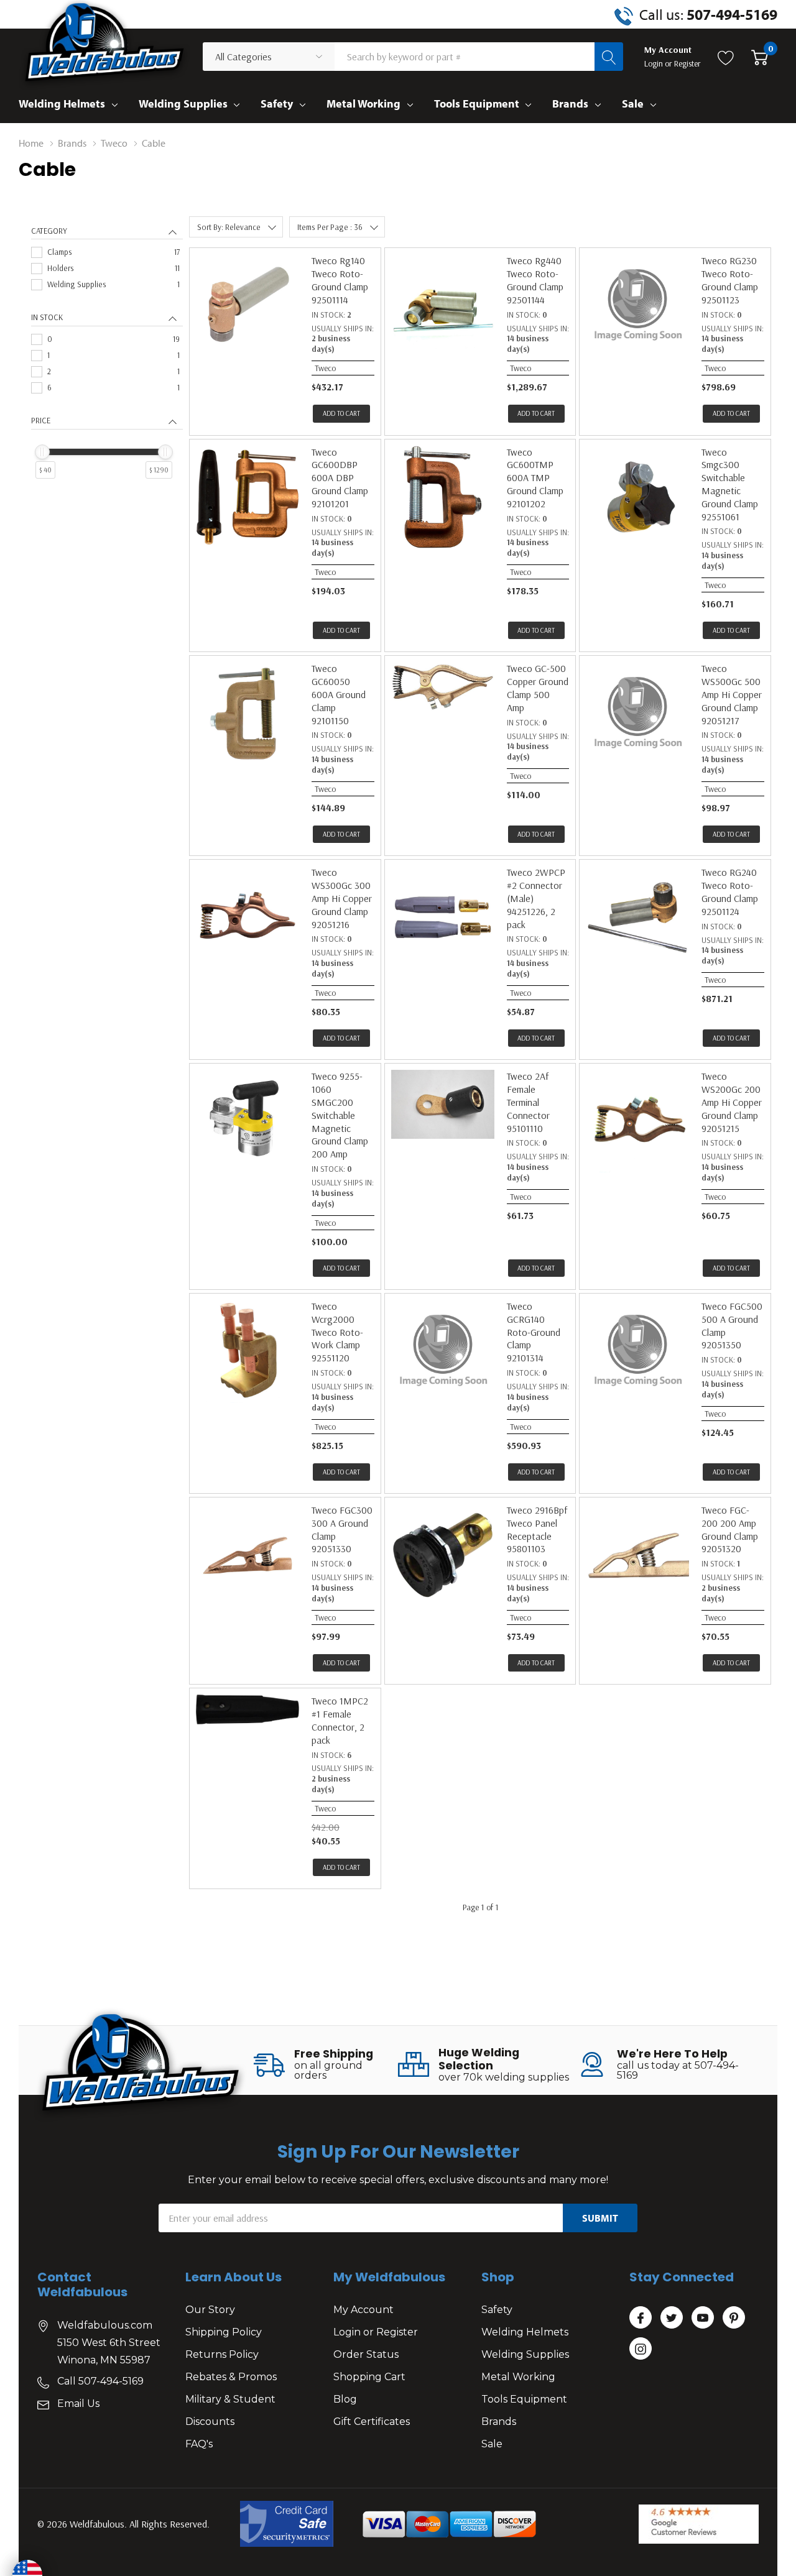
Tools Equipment (477, 103)
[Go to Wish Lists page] (726, 57)
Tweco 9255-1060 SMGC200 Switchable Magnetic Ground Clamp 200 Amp (340, 1115)
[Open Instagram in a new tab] (641, 2349)
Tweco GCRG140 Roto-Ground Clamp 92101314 (534, 1332)
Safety (277, 103)
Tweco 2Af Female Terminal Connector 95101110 (528, 1102)
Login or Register (376, 2332)
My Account (363, 2310)
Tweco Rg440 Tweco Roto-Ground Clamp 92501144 (535, 280)
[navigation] (107, 365)
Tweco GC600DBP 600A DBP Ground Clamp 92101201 (340, 478)
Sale (633, 103)
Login (655, 63)
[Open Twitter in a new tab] (672, 2318)
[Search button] (609, 57)
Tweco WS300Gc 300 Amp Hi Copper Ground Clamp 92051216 (342, 898)
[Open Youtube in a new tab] (703, 2318)
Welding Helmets (62, 103)
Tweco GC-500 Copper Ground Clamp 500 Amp (538, 688)
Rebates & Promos (231, 2377)
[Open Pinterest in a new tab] (734, 2318)
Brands (570, 103)
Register (687, 63)
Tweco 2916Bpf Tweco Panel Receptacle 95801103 (537, 1529)
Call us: (708, 14)
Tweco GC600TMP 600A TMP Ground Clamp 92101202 (535, 478)
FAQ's (199, 2444)
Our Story (210, 2310)
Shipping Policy (224, 2332)
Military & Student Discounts (230, 2410)
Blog (345, 2399)
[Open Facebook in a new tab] (641, 2318)
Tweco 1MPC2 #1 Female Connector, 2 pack (340, 1720)
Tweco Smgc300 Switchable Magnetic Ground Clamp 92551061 (730, 484)
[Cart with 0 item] (760, 57)
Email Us (78, 2403)
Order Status (366, 2354)
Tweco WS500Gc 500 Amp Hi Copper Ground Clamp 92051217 (732, 694)
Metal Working (363, 103)
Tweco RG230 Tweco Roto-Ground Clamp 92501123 (730, 280)
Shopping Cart (369, 2377)
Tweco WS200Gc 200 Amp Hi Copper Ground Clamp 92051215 (732, 1102)
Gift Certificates (372, 2422)
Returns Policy (222, 2354)
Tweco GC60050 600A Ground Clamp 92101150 (339, 694)
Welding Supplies (183, 103)
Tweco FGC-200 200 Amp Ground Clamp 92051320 (730, 1529)
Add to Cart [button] (341, 413)
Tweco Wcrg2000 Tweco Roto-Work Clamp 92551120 (337, 1332)
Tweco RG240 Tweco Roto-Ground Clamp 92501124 (730, 891)
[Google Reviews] (699, 2524)
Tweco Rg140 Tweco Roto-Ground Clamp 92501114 (340, 280)
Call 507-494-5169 (100, 2381)
